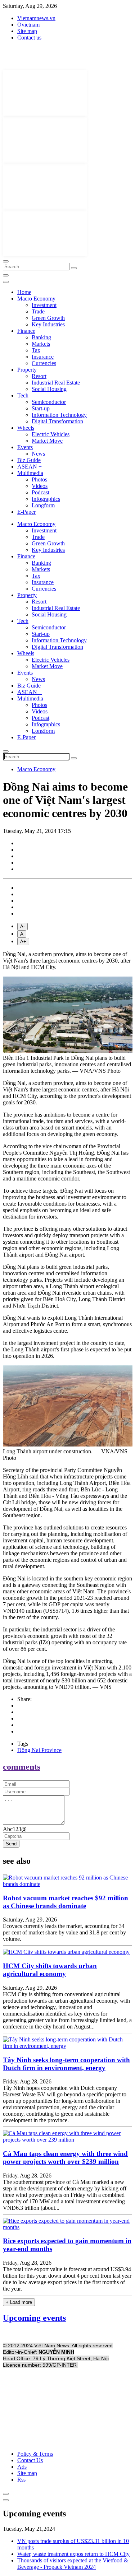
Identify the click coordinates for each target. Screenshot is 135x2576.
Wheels (26, 428)
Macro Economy (36, 299)
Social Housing (49, 389)
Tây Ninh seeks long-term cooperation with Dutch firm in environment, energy (66, 2064)
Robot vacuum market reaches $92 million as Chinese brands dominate (66, 1902)
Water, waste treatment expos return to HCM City (73, 2554)
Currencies (44, 363)
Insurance (43, 357)
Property (27, 370)
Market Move (47, 441)
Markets (41, 344)
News (38, 454)
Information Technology (59, 415)
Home (24, 292)
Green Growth (48, 318)
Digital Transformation (57, 421)
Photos (39, 479)
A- (22, 926)
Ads (22, 2467)
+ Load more (19, 2302)
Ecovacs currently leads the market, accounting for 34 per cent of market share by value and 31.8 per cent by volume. (64, 1932)
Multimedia (30, 473)
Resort (39, 376)
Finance (26, 331)
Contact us (29, 38)
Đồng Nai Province (39, 1750)
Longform (43, 505)
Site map (27, 31)
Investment (44, 305)
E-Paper (26, 512)
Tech (23, 395)
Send (11, 1844)
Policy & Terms (35, 2454)
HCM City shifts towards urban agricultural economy (50, 1970)
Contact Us (30, 2460)
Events (25, 447)
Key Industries (48, 324)
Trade (38, 311)
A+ (23, 942)
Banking (41, 337)
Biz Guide (29, 460)
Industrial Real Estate (56, 383)
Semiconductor (49, 402)
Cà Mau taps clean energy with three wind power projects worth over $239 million (65, 2158)
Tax (36, 350)
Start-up (41, 408)
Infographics (46, 499)
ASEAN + (30, 467)
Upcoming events (34, 2318)
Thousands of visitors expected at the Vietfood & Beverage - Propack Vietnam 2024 (73, 2564)
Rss (21, 2480)
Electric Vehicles (51, 434)
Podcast (40, 492)
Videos (40, 486)
